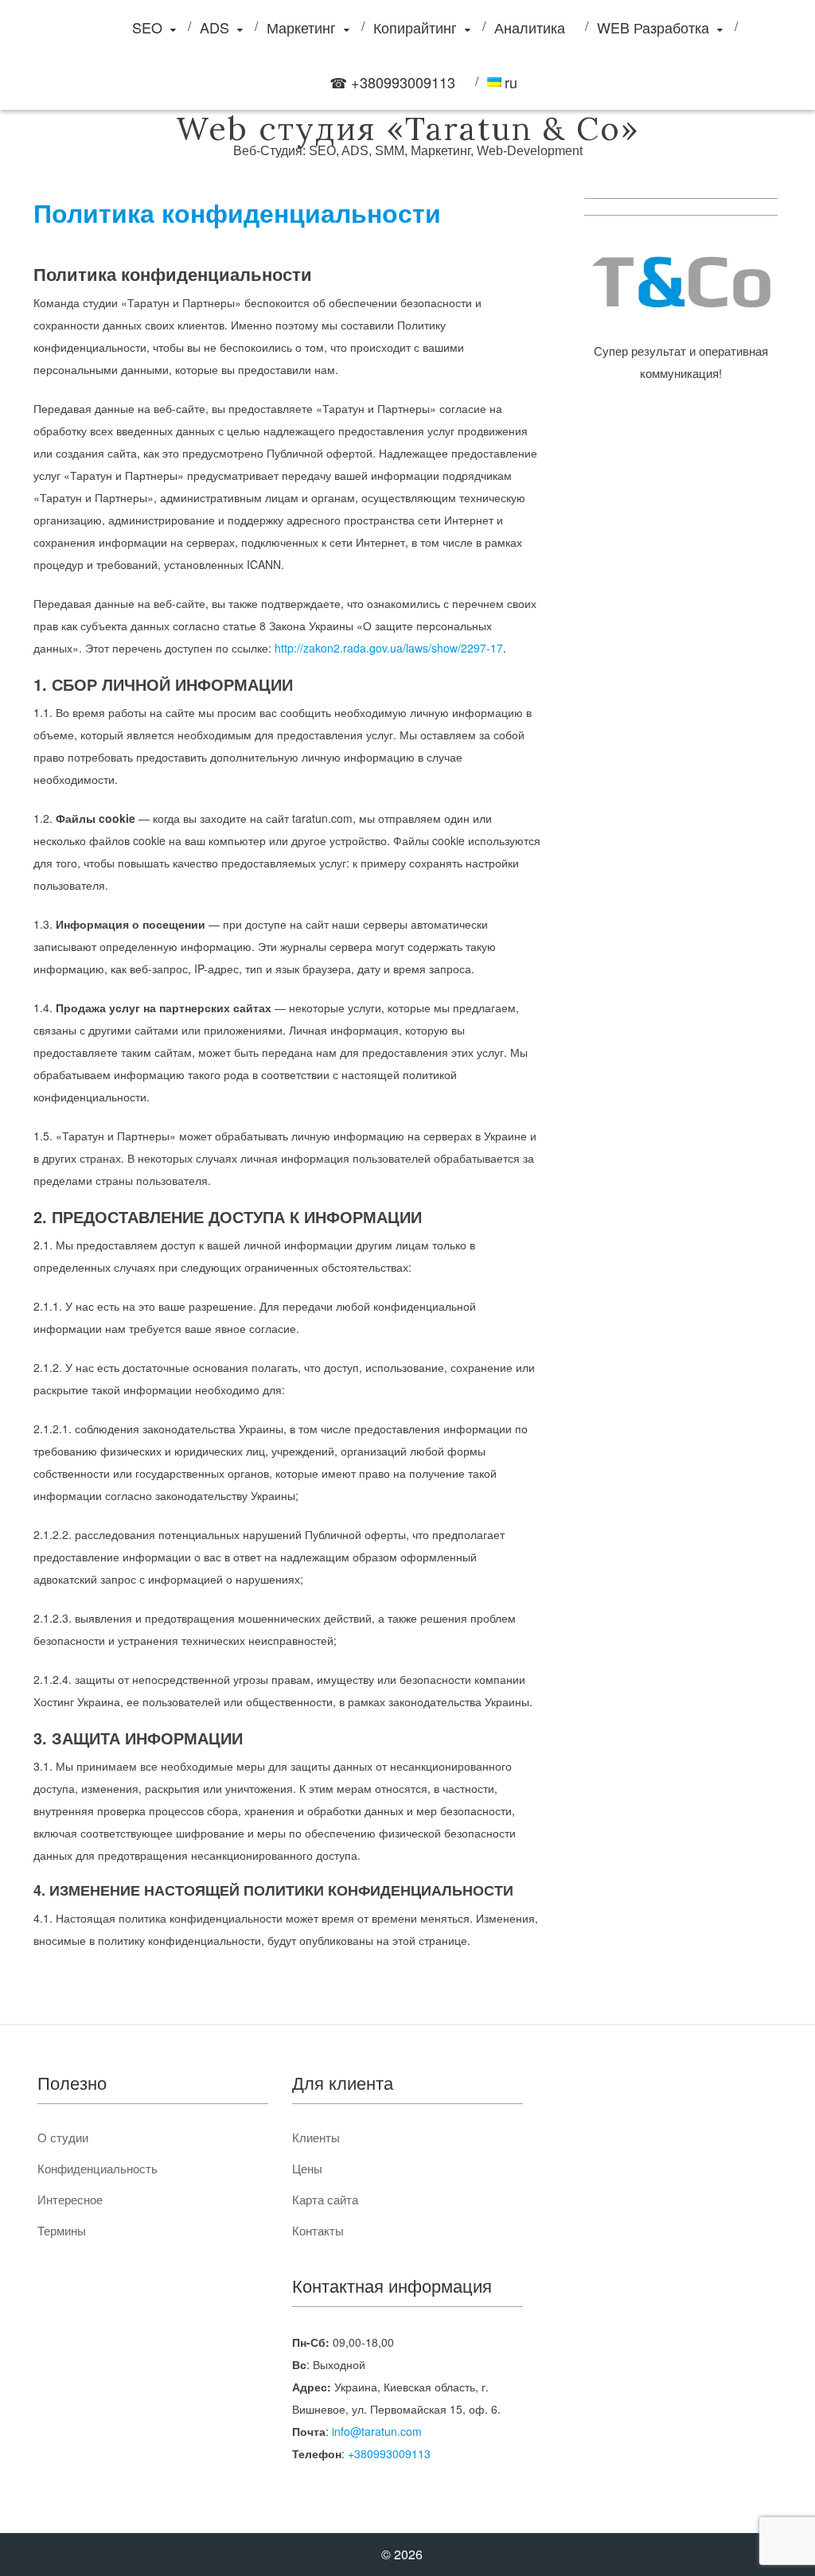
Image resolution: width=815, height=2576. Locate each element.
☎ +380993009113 (392, 82)
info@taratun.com (377, 2431)
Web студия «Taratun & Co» (407, 129)
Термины (62, 2230)
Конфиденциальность (97, 2168)
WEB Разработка (653, 27)
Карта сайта (325, 2199)
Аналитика (530, 27)
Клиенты (316, 2137)
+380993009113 (389, 2453)
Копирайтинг (415, 27)
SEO (147, 27)
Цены (307, 2168)
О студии (63, 2137)
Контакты (318, 2230)
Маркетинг (301, 27)
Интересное (70, 2199)
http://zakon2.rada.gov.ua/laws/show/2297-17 (389, 648)
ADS (214, 27)
